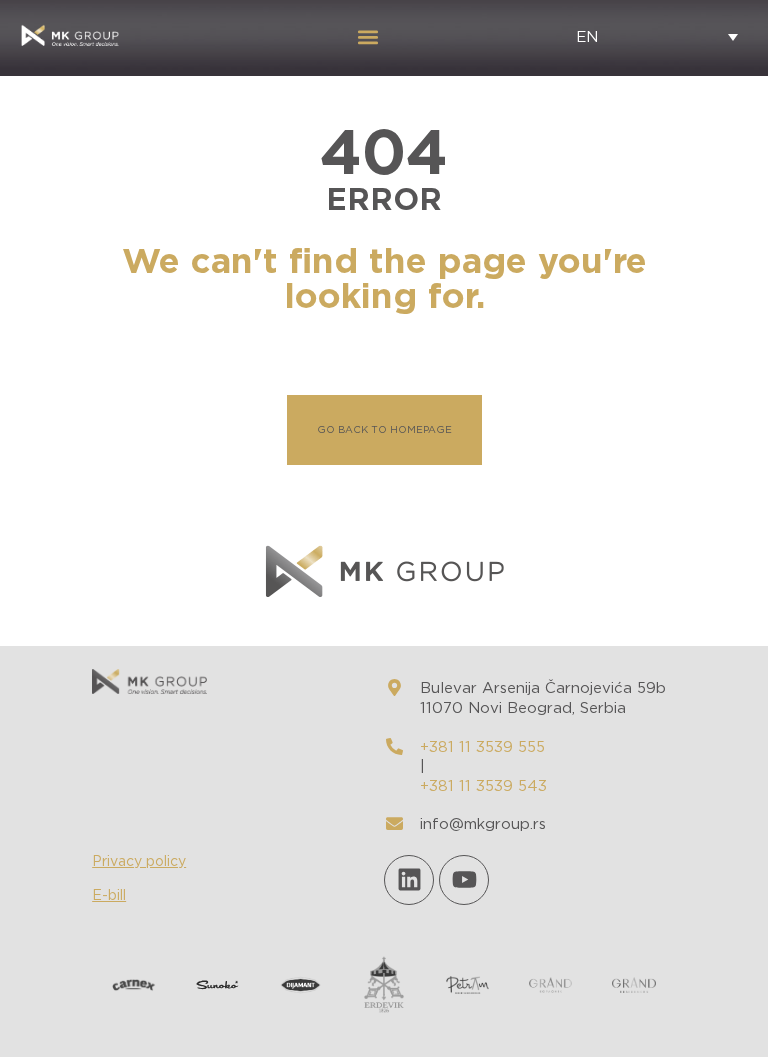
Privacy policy (139, 862)
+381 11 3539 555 (482, 747)
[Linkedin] (409, 880)
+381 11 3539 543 (483, 786)
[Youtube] (464, 880)
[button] (367, 36)
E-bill (109, 896)
